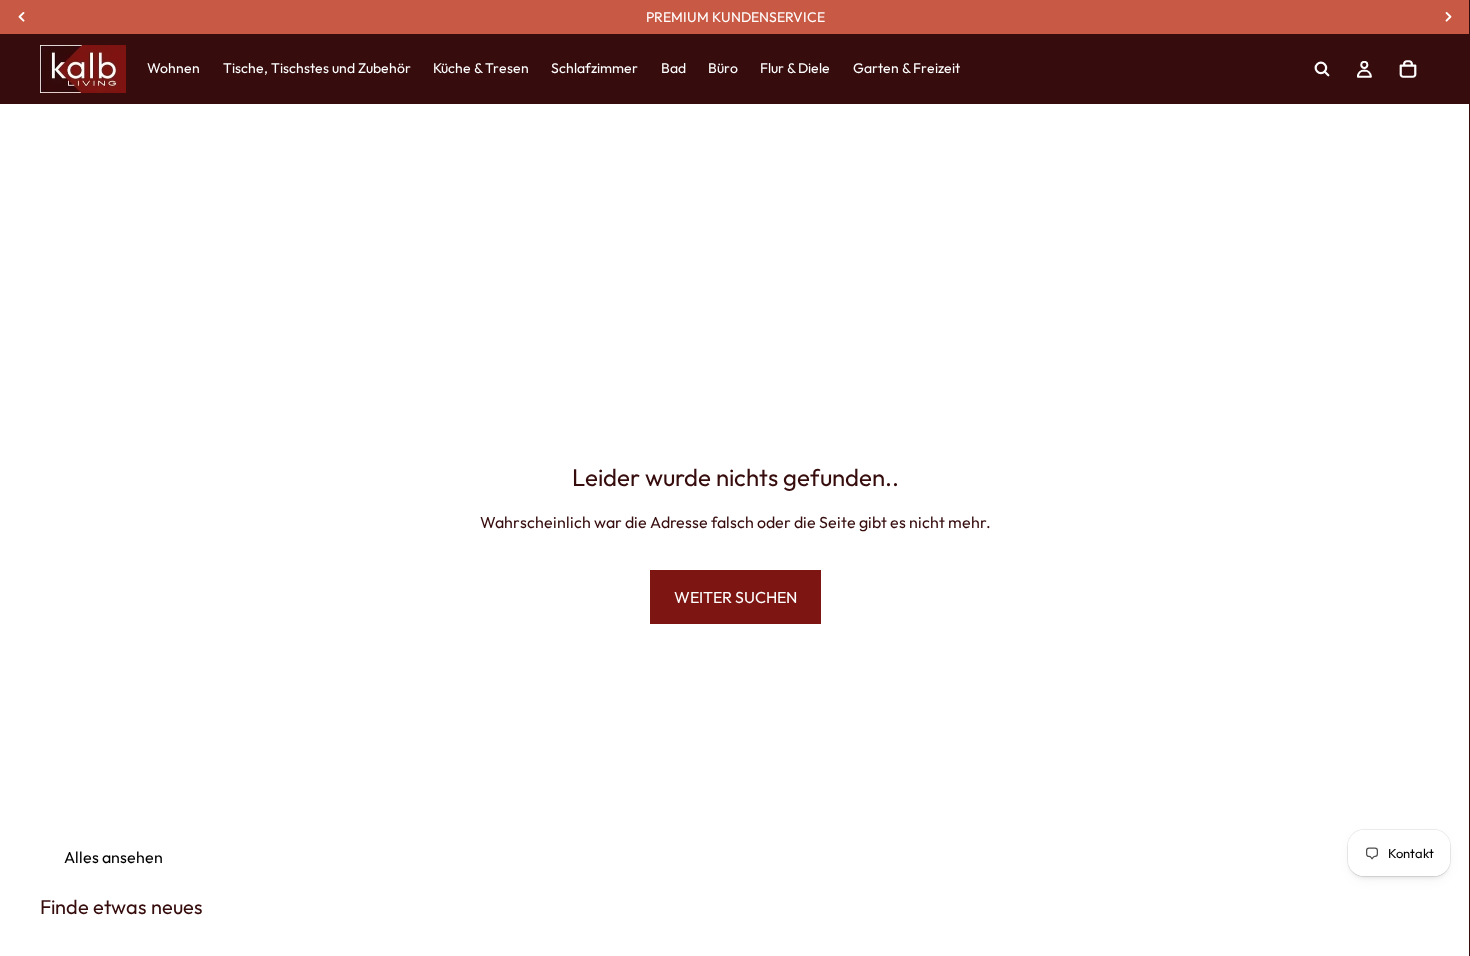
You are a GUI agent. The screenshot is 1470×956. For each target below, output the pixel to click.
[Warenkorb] (1408, 69)
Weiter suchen (735, 597)
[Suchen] (1322, 69)
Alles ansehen (113, 857)
